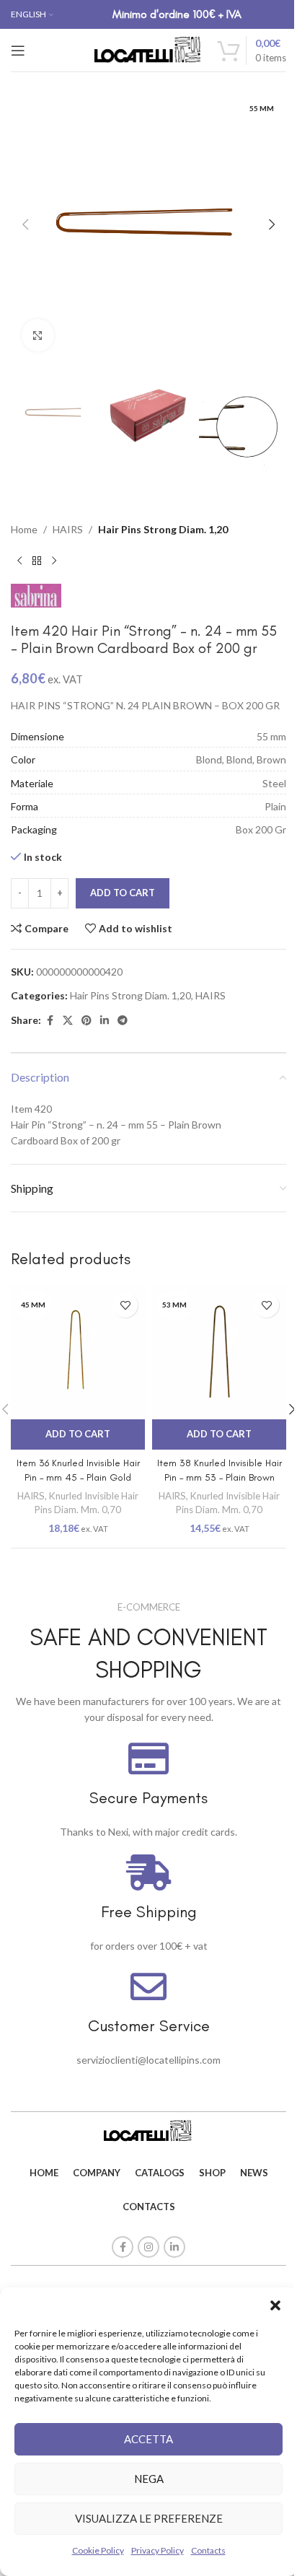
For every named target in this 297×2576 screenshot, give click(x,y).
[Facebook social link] (50, 1021)
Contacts (208, 2550)
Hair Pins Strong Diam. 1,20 (163, 529)
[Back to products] (37, 561)
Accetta (148, 2439)
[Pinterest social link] (87, 1021)
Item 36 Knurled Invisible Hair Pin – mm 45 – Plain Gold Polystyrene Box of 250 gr (78, 1477)
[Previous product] (19, 561)
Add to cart (123, 893)
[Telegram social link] (123, 1021)
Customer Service (149, 2026)
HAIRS (68, 529)
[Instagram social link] (148, 2247)
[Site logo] (148, 49)
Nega (149, 2479)
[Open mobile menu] (18, 51)
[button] (275, 2305)
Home (24, 529)
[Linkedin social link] (105, 1021)
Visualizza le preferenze (149, 2518)
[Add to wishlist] (125, 1305)
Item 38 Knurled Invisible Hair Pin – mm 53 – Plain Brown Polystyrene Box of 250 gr (220, 1477)
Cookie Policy (98, 2550)
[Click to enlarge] (38, 335)
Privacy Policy (158, 2550)
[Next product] (54, 561)
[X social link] (68, 1021)
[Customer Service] (148, 1986)
